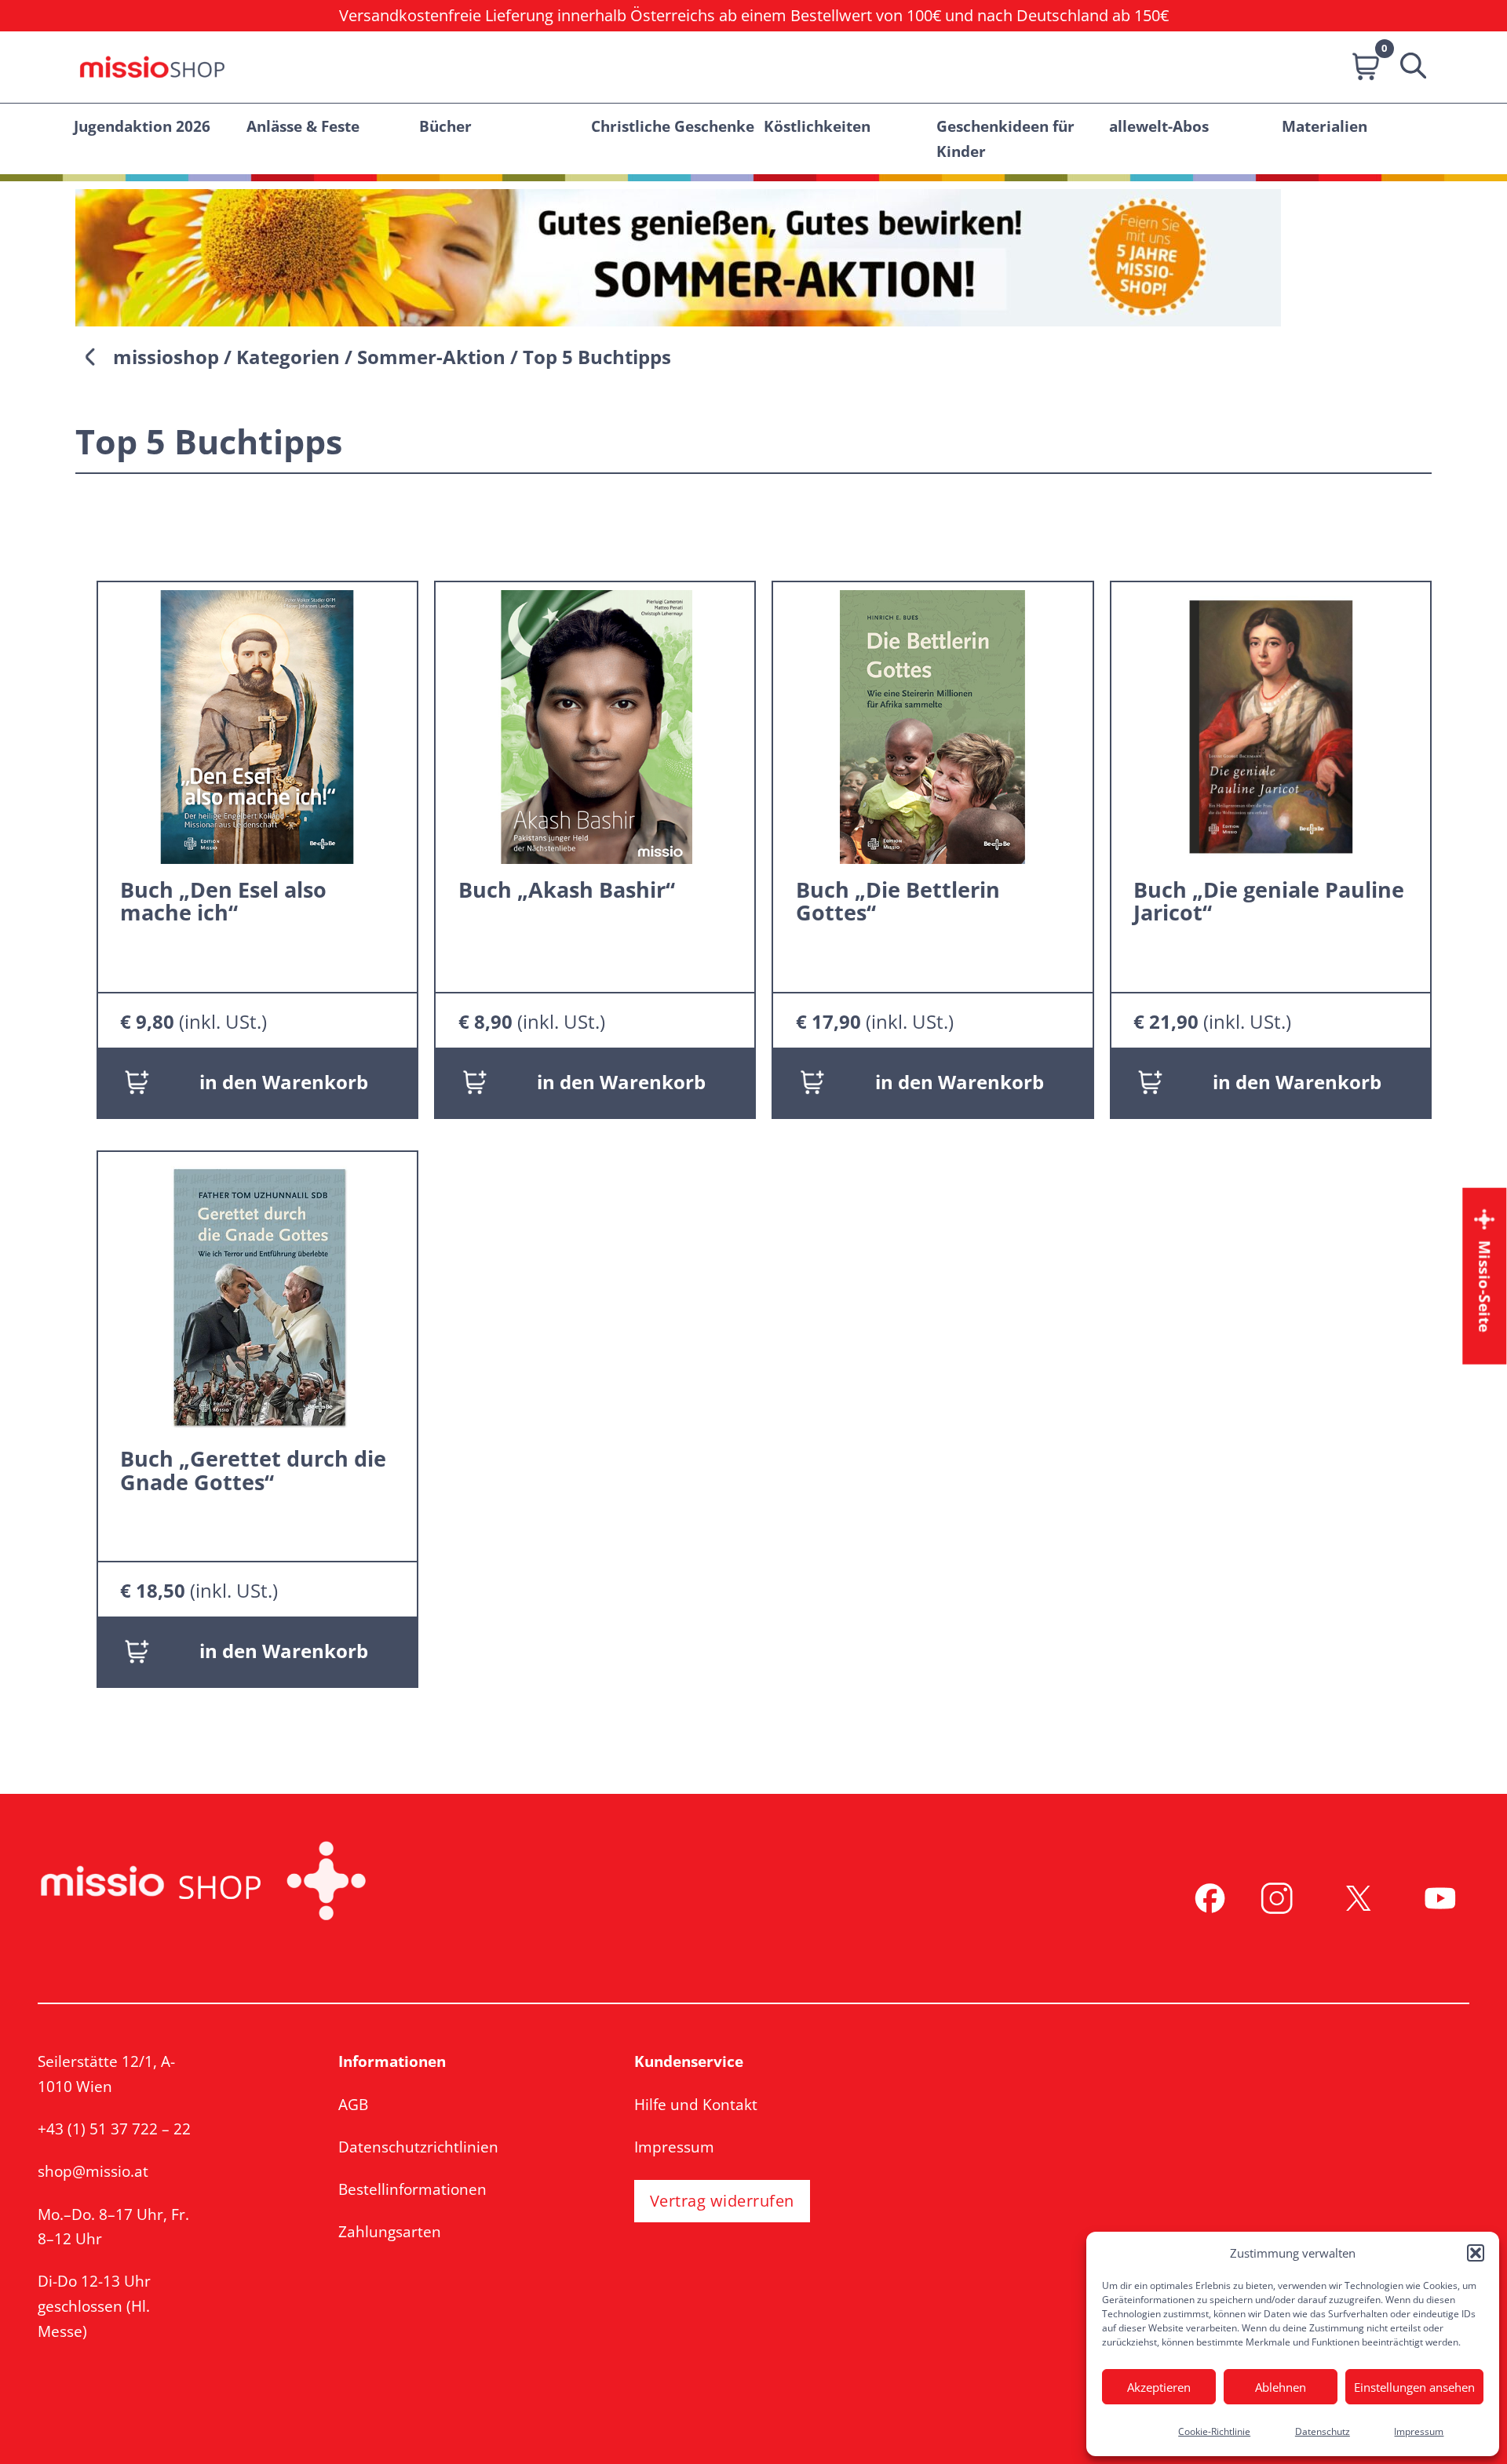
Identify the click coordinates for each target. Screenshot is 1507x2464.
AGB (353, 2104)
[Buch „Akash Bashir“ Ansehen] (595, 725)
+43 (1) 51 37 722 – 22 (114, 2129)
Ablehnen (1281, 2387)
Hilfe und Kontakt (696, 2104)
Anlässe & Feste (303, 126)
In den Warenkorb (284, 1082)
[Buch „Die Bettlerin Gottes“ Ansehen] (933, 725)
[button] (1476, 2253)
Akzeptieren (1159, 2387)
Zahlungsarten (390, 2231)
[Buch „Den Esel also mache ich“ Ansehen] (257, 725)
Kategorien (288, 357)
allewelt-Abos (1159, 126)
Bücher (445, 126)
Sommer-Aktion (431, 357)
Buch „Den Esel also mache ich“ (223, 901)
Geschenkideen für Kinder (1005, 139)
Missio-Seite (1485, 1286)
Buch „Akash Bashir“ (567, 890)
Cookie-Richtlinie (1214, 2431)
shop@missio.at (93, 2171)
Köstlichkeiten (817, 126)
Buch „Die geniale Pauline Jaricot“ (1269, 901)
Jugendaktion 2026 (142, 126)
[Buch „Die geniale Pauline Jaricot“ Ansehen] (1270, 725)
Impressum (1419, 2431)
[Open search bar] (1408, 67)
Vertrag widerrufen (722, 2201)
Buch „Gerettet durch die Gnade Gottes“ (253, 1470)
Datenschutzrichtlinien (418, 2147)
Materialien (1325, 126)
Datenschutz (1323, 2431)
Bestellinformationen (412, 2189)
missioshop (166, 357)
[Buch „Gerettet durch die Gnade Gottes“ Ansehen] (257, 1294)
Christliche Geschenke (673, 126)
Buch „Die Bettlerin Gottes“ (898, 901)
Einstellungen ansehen (1414, 2387)
